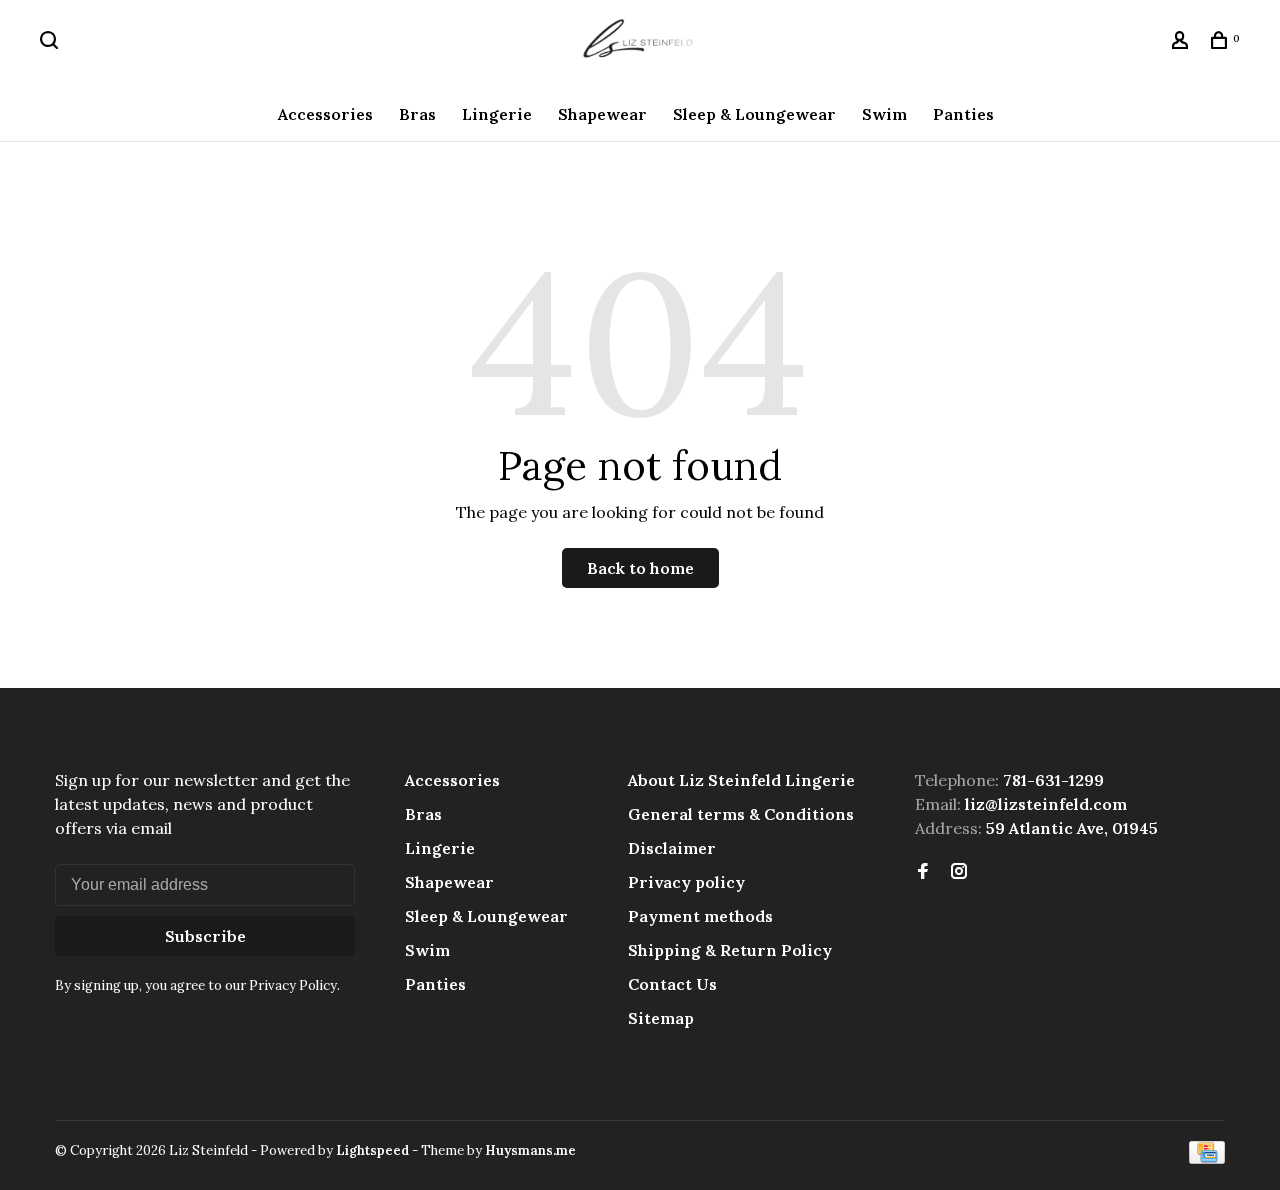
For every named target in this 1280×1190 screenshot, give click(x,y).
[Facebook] (923, 872)
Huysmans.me (530, 1150)
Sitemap (661, 1018)
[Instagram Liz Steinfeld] (959, 872)
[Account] (1182, 43)
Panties (963, 114)
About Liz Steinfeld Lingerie (741, 780)
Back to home (640, 568)
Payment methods (700, 916)
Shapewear (602, 114)
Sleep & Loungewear (754, 114)
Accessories (325, 114)
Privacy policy (686, 882)
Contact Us (672, 984)
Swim (884, 114)
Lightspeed (372, 1150)
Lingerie (497, 114)
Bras (417, 114)
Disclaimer (672, 848)
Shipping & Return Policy (730, 950)
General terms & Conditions (741, 814)
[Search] (51, 43)
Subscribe (205, 936)
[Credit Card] (1207, 1158)
